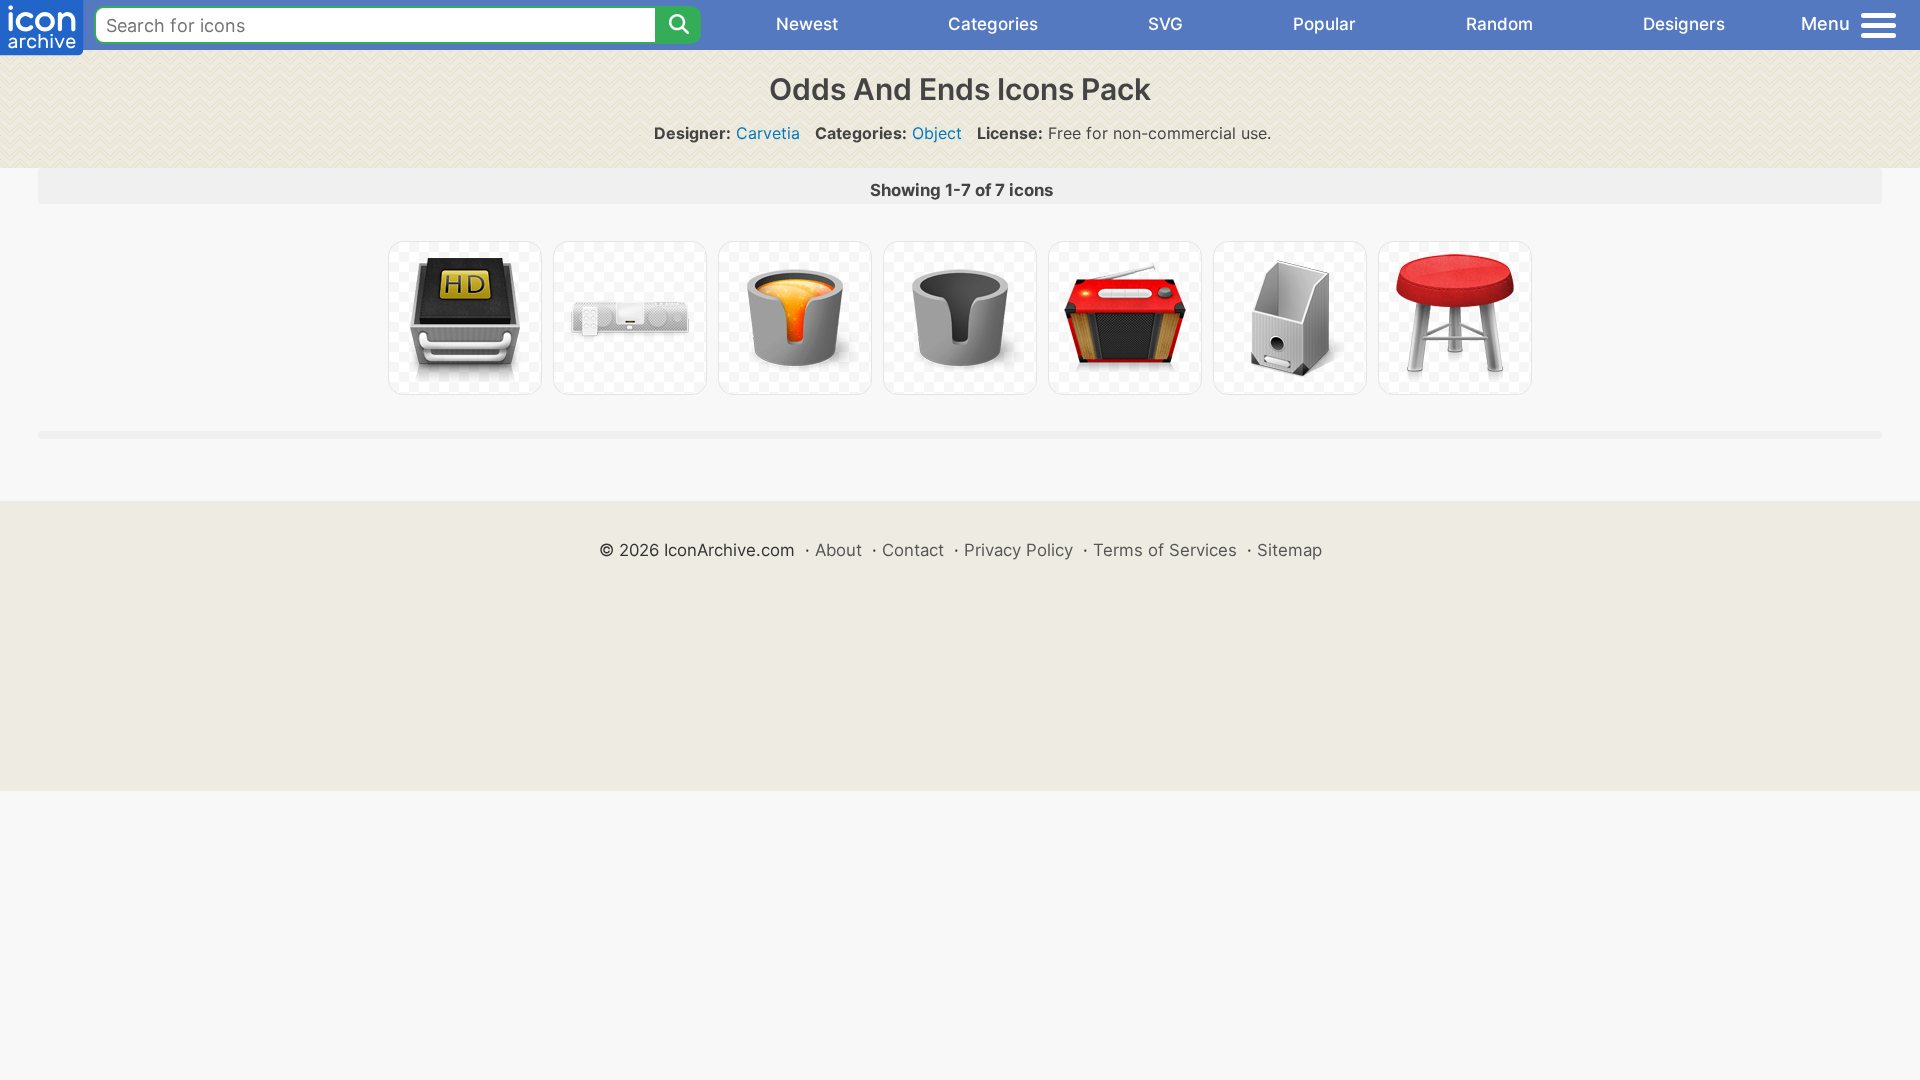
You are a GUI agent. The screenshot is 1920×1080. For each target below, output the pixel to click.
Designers (1684, 24)
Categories (993, 24)
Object (937, 133)
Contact (913, 550)
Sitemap (1289, 550)
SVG (1165, 24)
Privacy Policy (1018, 550)
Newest (807, 24)
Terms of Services (1165, 550)
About (838, 550)
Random (1499, 24)
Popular (1324, 24)
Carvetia (768, 133)
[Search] (678, 25)
